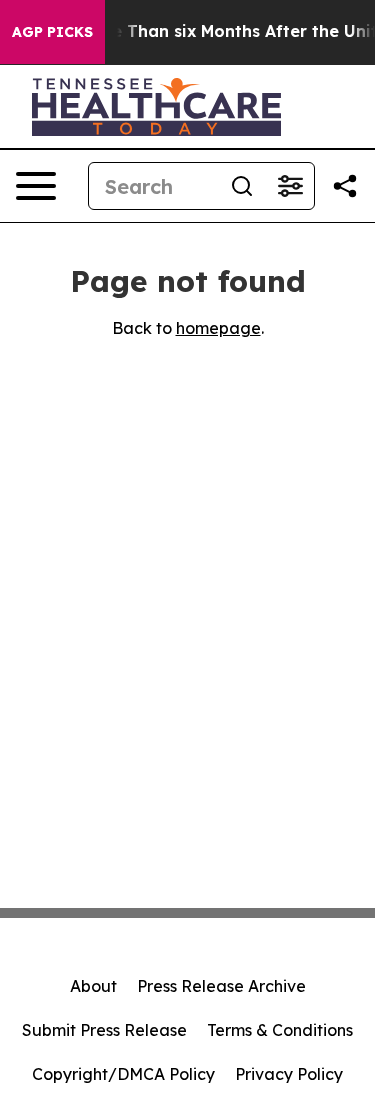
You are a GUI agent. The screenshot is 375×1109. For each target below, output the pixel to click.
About (93, 986)
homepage (218, 328)
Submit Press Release (104, 1030)
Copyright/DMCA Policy (123, 1074)
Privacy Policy (289, 1074)
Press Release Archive (221, 986)
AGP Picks (52, 32)
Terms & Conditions (280, 1030)
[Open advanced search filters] (290, 186)
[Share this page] (345, 186)
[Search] (242, 186)
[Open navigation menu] (36, 186)
